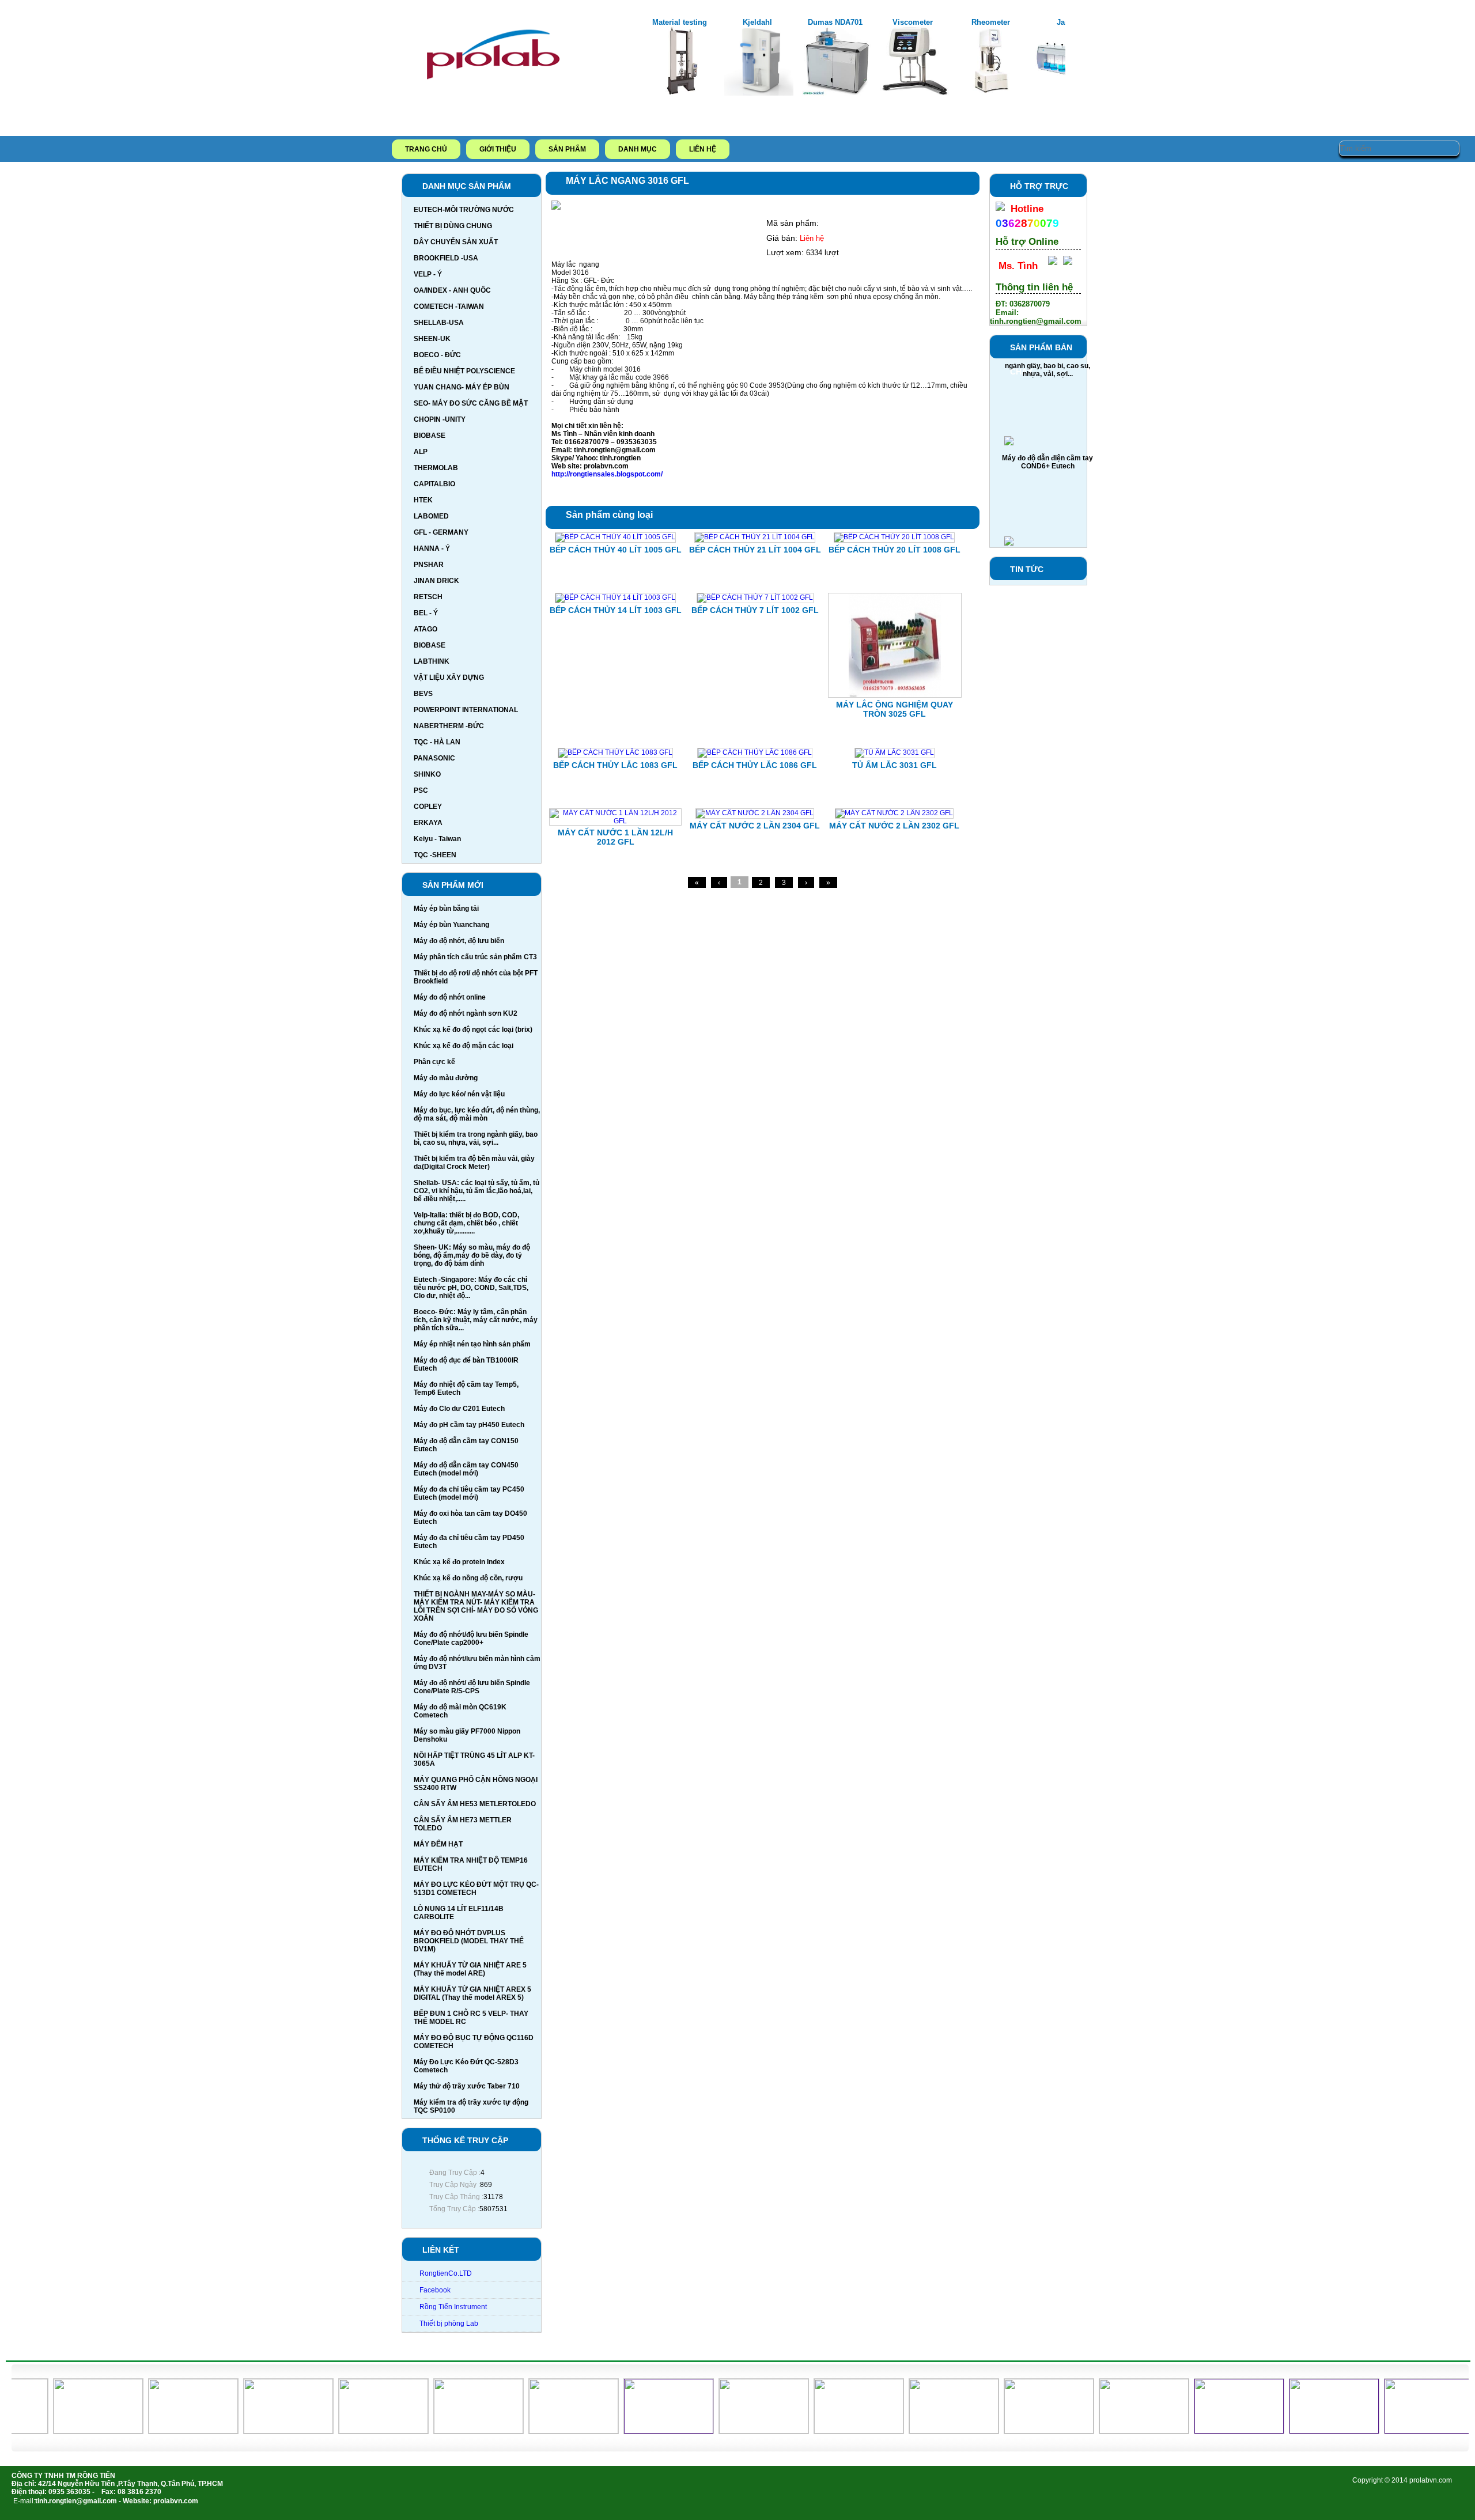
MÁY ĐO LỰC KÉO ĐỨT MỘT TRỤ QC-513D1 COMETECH (476, 1889)
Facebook (435, 2290)
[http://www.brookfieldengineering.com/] (1019, 2431)
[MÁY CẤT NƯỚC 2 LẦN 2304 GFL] (755, 813)
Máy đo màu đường (446, 1078)
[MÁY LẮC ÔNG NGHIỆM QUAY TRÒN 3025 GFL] (895, 695)
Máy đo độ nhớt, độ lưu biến (459, 941)
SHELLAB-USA (439, 323)
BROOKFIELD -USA (446, 258)
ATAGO (426, 629)
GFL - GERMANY (441, 532)
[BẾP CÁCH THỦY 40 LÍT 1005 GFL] (615, 537)
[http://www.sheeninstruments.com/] (163, 2431)
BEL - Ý (426, 613)
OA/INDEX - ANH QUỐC (452, 290)
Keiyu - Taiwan (437, 839)
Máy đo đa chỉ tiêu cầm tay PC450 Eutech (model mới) (469, 1493)
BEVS (423, 694)
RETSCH (428, 597)
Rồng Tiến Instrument (453, 2307)
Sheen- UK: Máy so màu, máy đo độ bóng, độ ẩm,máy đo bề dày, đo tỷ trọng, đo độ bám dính (472, 1255)
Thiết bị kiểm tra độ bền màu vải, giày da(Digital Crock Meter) (474, 1163)
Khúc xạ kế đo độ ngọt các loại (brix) (473, 1030)
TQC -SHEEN (435, 855)
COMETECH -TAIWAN (449, 307)
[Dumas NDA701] (759, 93)
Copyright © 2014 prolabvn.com (1402, 2480)
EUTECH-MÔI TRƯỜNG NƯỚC (464, 210)
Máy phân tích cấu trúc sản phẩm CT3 (475, 957)
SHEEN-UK (432, 339)
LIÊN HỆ (703, 149)
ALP (421, 452)
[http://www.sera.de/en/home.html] (258, 2431)
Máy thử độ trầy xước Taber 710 (467, 2086)
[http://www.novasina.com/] (544, 2431)
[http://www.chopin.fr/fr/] (924, 2431)
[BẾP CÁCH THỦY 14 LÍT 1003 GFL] (615, 597)
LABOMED (431, 516)
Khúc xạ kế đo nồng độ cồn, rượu (468, 1578)
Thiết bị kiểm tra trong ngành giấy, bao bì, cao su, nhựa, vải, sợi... (476, 1138)
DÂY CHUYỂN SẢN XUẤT (456, 242)
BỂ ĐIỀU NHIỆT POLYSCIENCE (464, 371)
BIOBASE (430, 436)
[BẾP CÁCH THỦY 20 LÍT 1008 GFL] (894, 537)
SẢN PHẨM (567, 149)
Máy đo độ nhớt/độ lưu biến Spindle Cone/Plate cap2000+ (471, 1639)
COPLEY (428, 807)
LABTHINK (432, 661)
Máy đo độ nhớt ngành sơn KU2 (466, 1013)
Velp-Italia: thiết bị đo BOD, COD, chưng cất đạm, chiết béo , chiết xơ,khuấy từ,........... (466, 1223)
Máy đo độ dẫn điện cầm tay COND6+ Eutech (1047, 432)
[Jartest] (992, 93)
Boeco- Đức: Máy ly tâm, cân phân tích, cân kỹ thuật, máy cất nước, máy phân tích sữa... (476, 1320)
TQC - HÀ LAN (437, 742)
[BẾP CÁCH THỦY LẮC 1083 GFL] (615, 752)
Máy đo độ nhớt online (450, 997)
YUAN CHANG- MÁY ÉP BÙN (462, 387)
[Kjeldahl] (681, 93)
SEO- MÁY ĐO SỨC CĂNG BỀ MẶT (471, 403)
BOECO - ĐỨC (437, 355)
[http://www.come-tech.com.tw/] (829, 2431)
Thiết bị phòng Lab (449, 2324)
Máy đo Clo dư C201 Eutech (459, 1409)
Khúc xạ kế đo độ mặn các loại (464, 1046)
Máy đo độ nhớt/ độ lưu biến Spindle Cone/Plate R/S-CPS (472, 1687)
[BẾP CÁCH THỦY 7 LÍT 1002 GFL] (755, 597)
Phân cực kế (434, 1062)
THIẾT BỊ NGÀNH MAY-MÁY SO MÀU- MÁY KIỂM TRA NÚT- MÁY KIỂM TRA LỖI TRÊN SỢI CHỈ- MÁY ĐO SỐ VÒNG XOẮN (476, 1606)
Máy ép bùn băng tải (446, 909)
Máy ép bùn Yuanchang (451, 925)
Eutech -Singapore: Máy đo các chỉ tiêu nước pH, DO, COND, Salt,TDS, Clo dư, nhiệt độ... (471, 1288)
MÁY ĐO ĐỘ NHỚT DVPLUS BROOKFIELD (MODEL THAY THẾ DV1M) (469, 1941)
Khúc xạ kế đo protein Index (459, 1562)
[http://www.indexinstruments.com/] (449, 2431)
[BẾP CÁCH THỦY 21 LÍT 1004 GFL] (755, 537)
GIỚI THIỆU (498, 149)
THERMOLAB (436, 468)
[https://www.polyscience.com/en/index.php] (353, 2431)
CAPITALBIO (434, 484)
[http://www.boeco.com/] (1114, 2431)
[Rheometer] (914, 93)
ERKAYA (428, 823)
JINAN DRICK (436, 581)
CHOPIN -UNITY (440, 419)
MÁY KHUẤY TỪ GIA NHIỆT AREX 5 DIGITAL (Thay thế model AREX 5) (472, 1993)
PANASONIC (434, 758)
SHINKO (427, 774)
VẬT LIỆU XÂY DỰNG (449, 678)
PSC (421, 790)
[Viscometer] (837, 93)
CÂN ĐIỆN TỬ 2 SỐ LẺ (1048, 528)
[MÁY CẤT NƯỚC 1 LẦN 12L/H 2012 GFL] (615, 821)
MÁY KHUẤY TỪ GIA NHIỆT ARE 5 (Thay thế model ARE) (470, 1969)
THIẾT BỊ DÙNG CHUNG (453, 226)
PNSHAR (429, 565)
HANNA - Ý (432, 548)
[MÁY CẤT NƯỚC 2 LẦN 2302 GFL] (894, 813)
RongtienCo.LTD (446, 2273)
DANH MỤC (638, 149)
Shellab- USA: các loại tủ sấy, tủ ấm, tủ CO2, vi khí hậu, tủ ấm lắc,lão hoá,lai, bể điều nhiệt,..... (476, 1191)
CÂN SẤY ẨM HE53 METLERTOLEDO (475, 1804)
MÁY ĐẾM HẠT (438, 1844)
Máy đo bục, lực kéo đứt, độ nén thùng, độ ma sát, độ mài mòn (477, 1114)
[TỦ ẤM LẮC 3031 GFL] (895, 752)
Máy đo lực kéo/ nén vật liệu (459, 1094)
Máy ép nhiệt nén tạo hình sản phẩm (472, 1344)
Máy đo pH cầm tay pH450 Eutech (469, 1425)
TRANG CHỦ (426, 149)
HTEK (423, 500)
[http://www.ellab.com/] (734, 2431)
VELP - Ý (428, 274)
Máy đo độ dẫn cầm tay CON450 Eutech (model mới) (466, 1469)
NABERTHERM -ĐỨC (449, 726)
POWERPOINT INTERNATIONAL (466, 710)
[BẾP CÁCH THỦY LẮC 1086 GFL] (755, 752)
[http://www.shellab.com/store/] (68, 2431)
